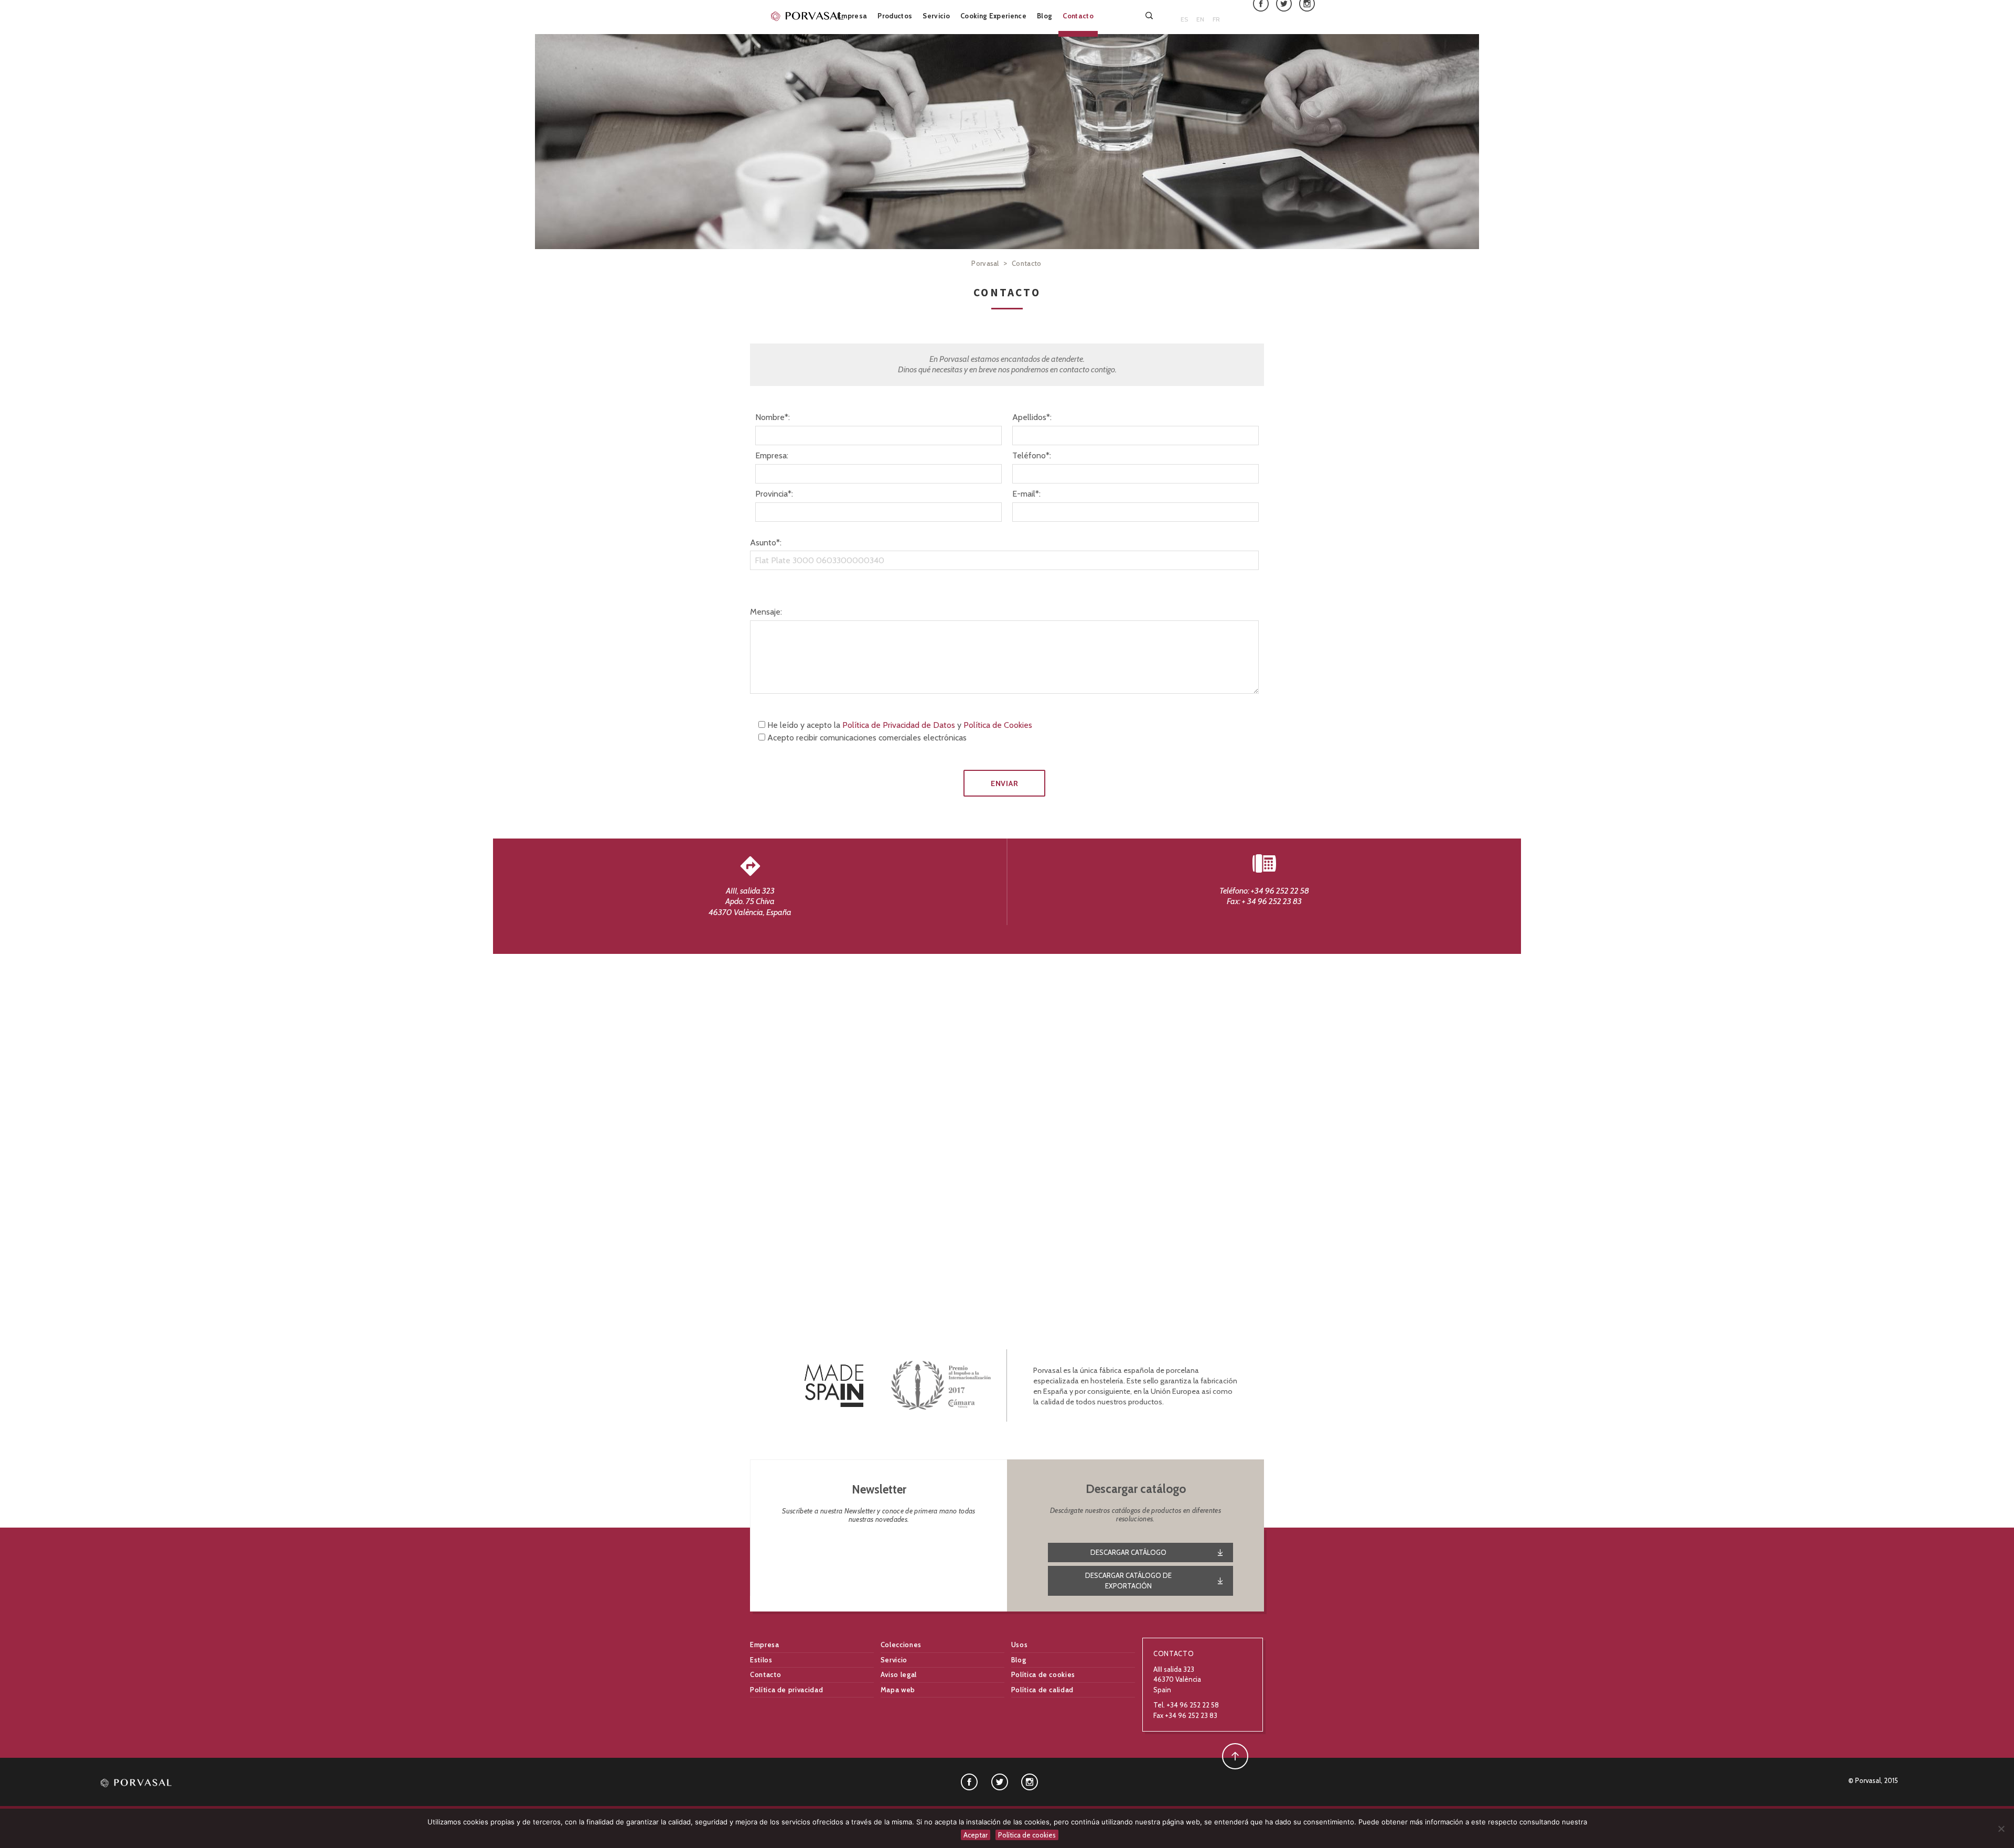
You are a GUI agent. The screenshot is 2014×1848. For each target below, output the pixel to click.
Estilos (761, 1660)
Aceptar (976, 1835)
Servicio (936, 16)
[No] (2001, 1829)
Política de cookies (1043, 1674)
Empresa (852, 16)
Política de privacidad (786, 1690)
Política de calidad (1042, 1690)
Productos (895, 16)
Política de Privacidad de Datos (899, 725)
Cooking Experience (993, 16)
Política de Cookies (998, 725)
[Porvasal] (808, 16)
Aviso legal (899, 1674)
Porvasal (985, 263)
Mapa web (898, 1690)
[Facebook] (969, 1781)
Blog (1045, 16)
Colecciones (901, 1645)
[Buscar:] (1150, 15)
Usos (1020, 1645)
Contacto (1078, 16)
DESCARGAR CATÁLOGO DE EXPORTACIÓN (1128, 1581)
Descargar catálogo (1128, 1552)
